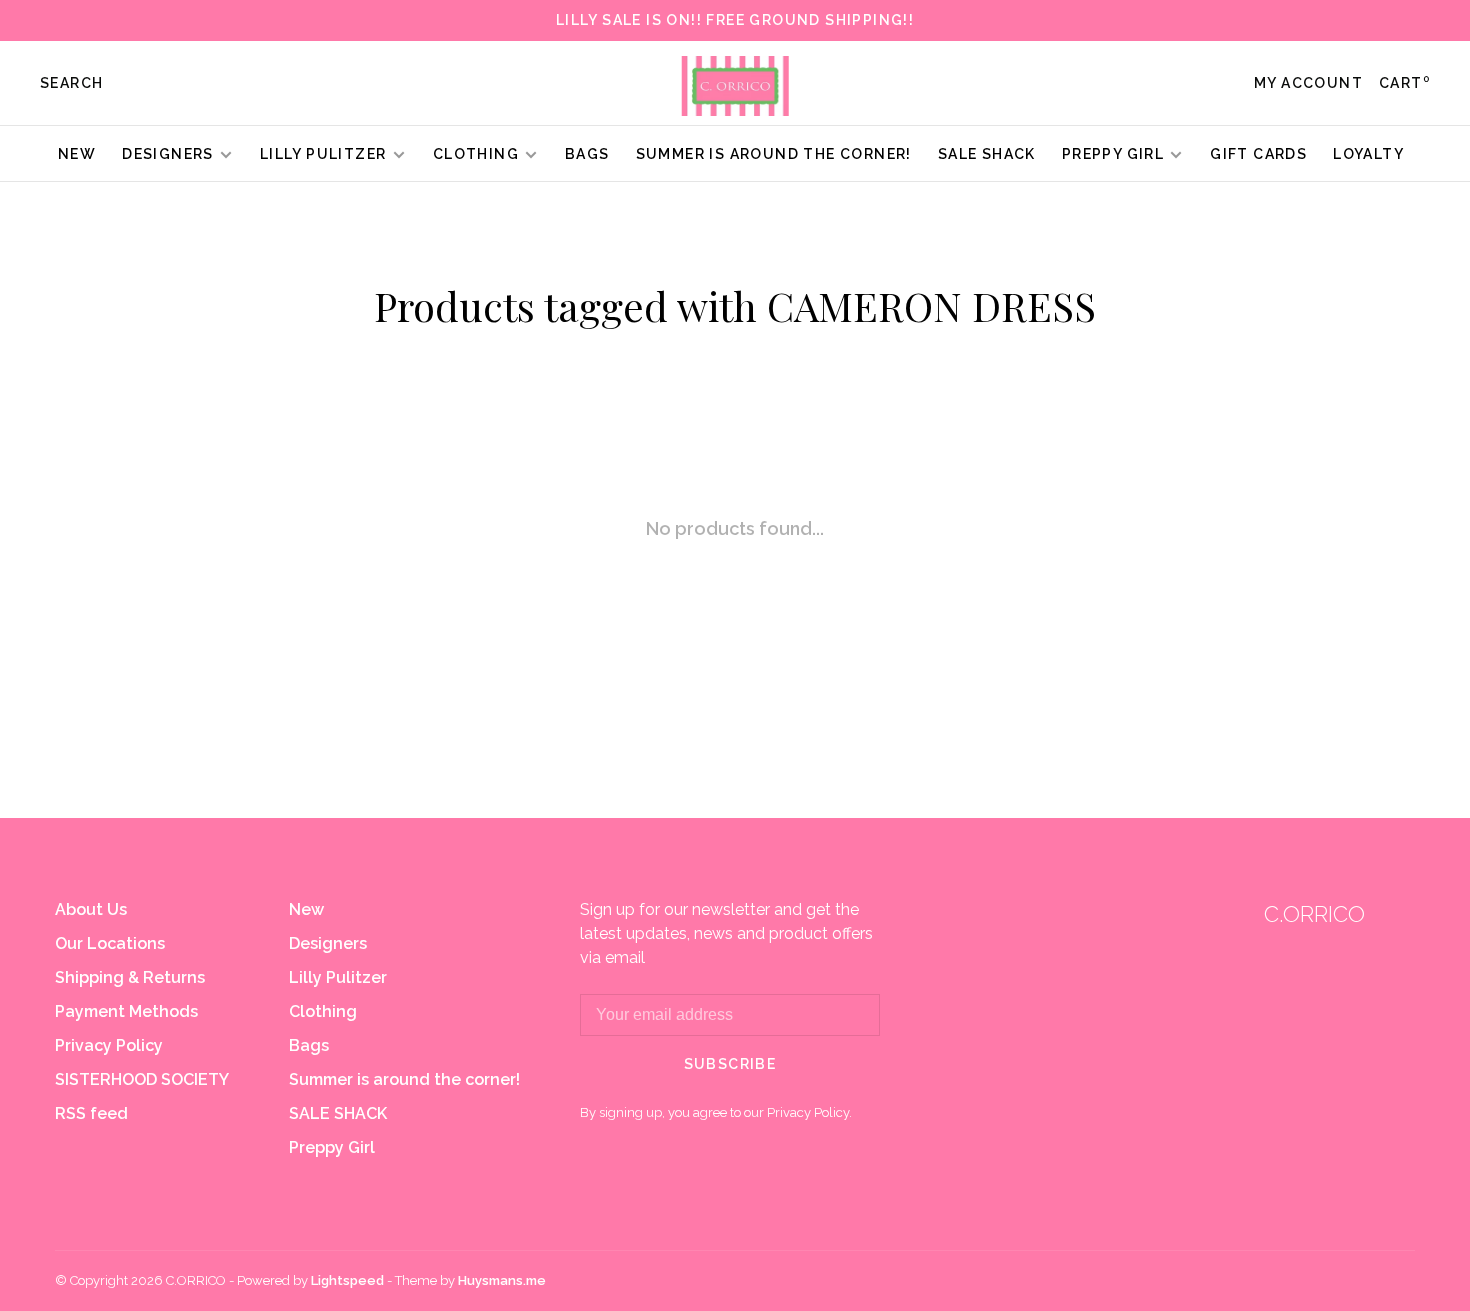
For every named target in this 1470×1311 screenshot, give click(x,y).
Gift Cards (1258, 154)
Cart (1404, 83)
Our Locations (110, 943)
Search (71, 83)
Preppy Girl (1113, 154)
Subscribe (730, 1064)
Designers (168, 154)
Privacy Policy (109, 1045)
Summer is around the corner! (774, 154)
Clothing (476, 154)
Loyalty (1368, 154)
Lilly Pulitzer (325, 154)
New (77, 154)
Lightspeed (347, 1280)
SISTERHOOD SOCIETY (142, 1079)
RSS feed (91, 1113)
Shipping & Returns (130, 977)
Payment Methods (126, 1011)
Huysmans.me (502, 1280)
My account (1308, 83)
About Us (91, 909)
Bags (587, 154)
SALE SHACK (987, 154)
